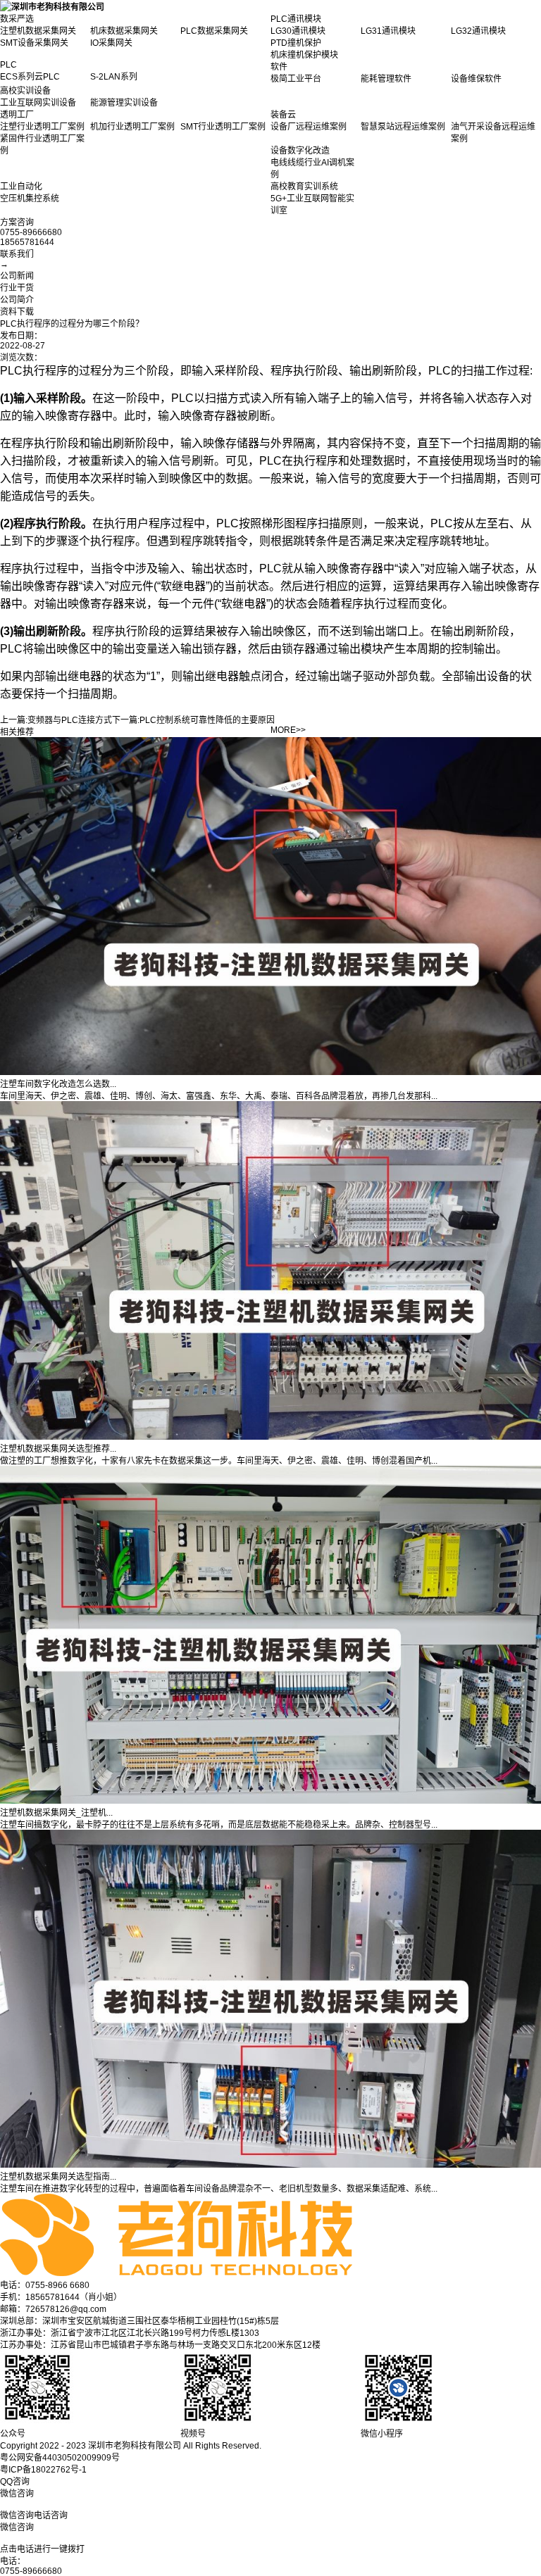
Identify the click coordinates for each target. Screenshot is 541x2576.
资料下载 (17, 312)
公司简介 (17, 300)
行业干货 (17, 288)
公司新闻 (17, 276)
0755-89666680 (31, 2571)
